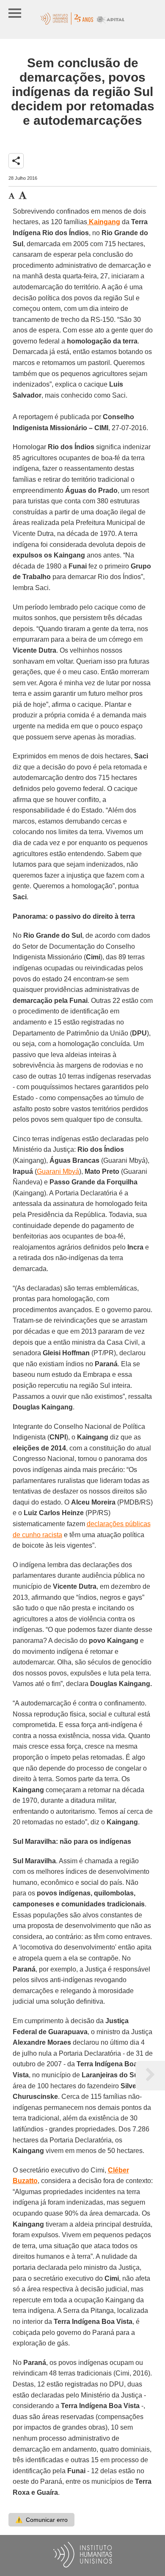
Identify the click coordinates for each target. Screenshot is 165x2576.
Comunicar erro (41, 2520)
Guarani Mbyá (58, 1171)
